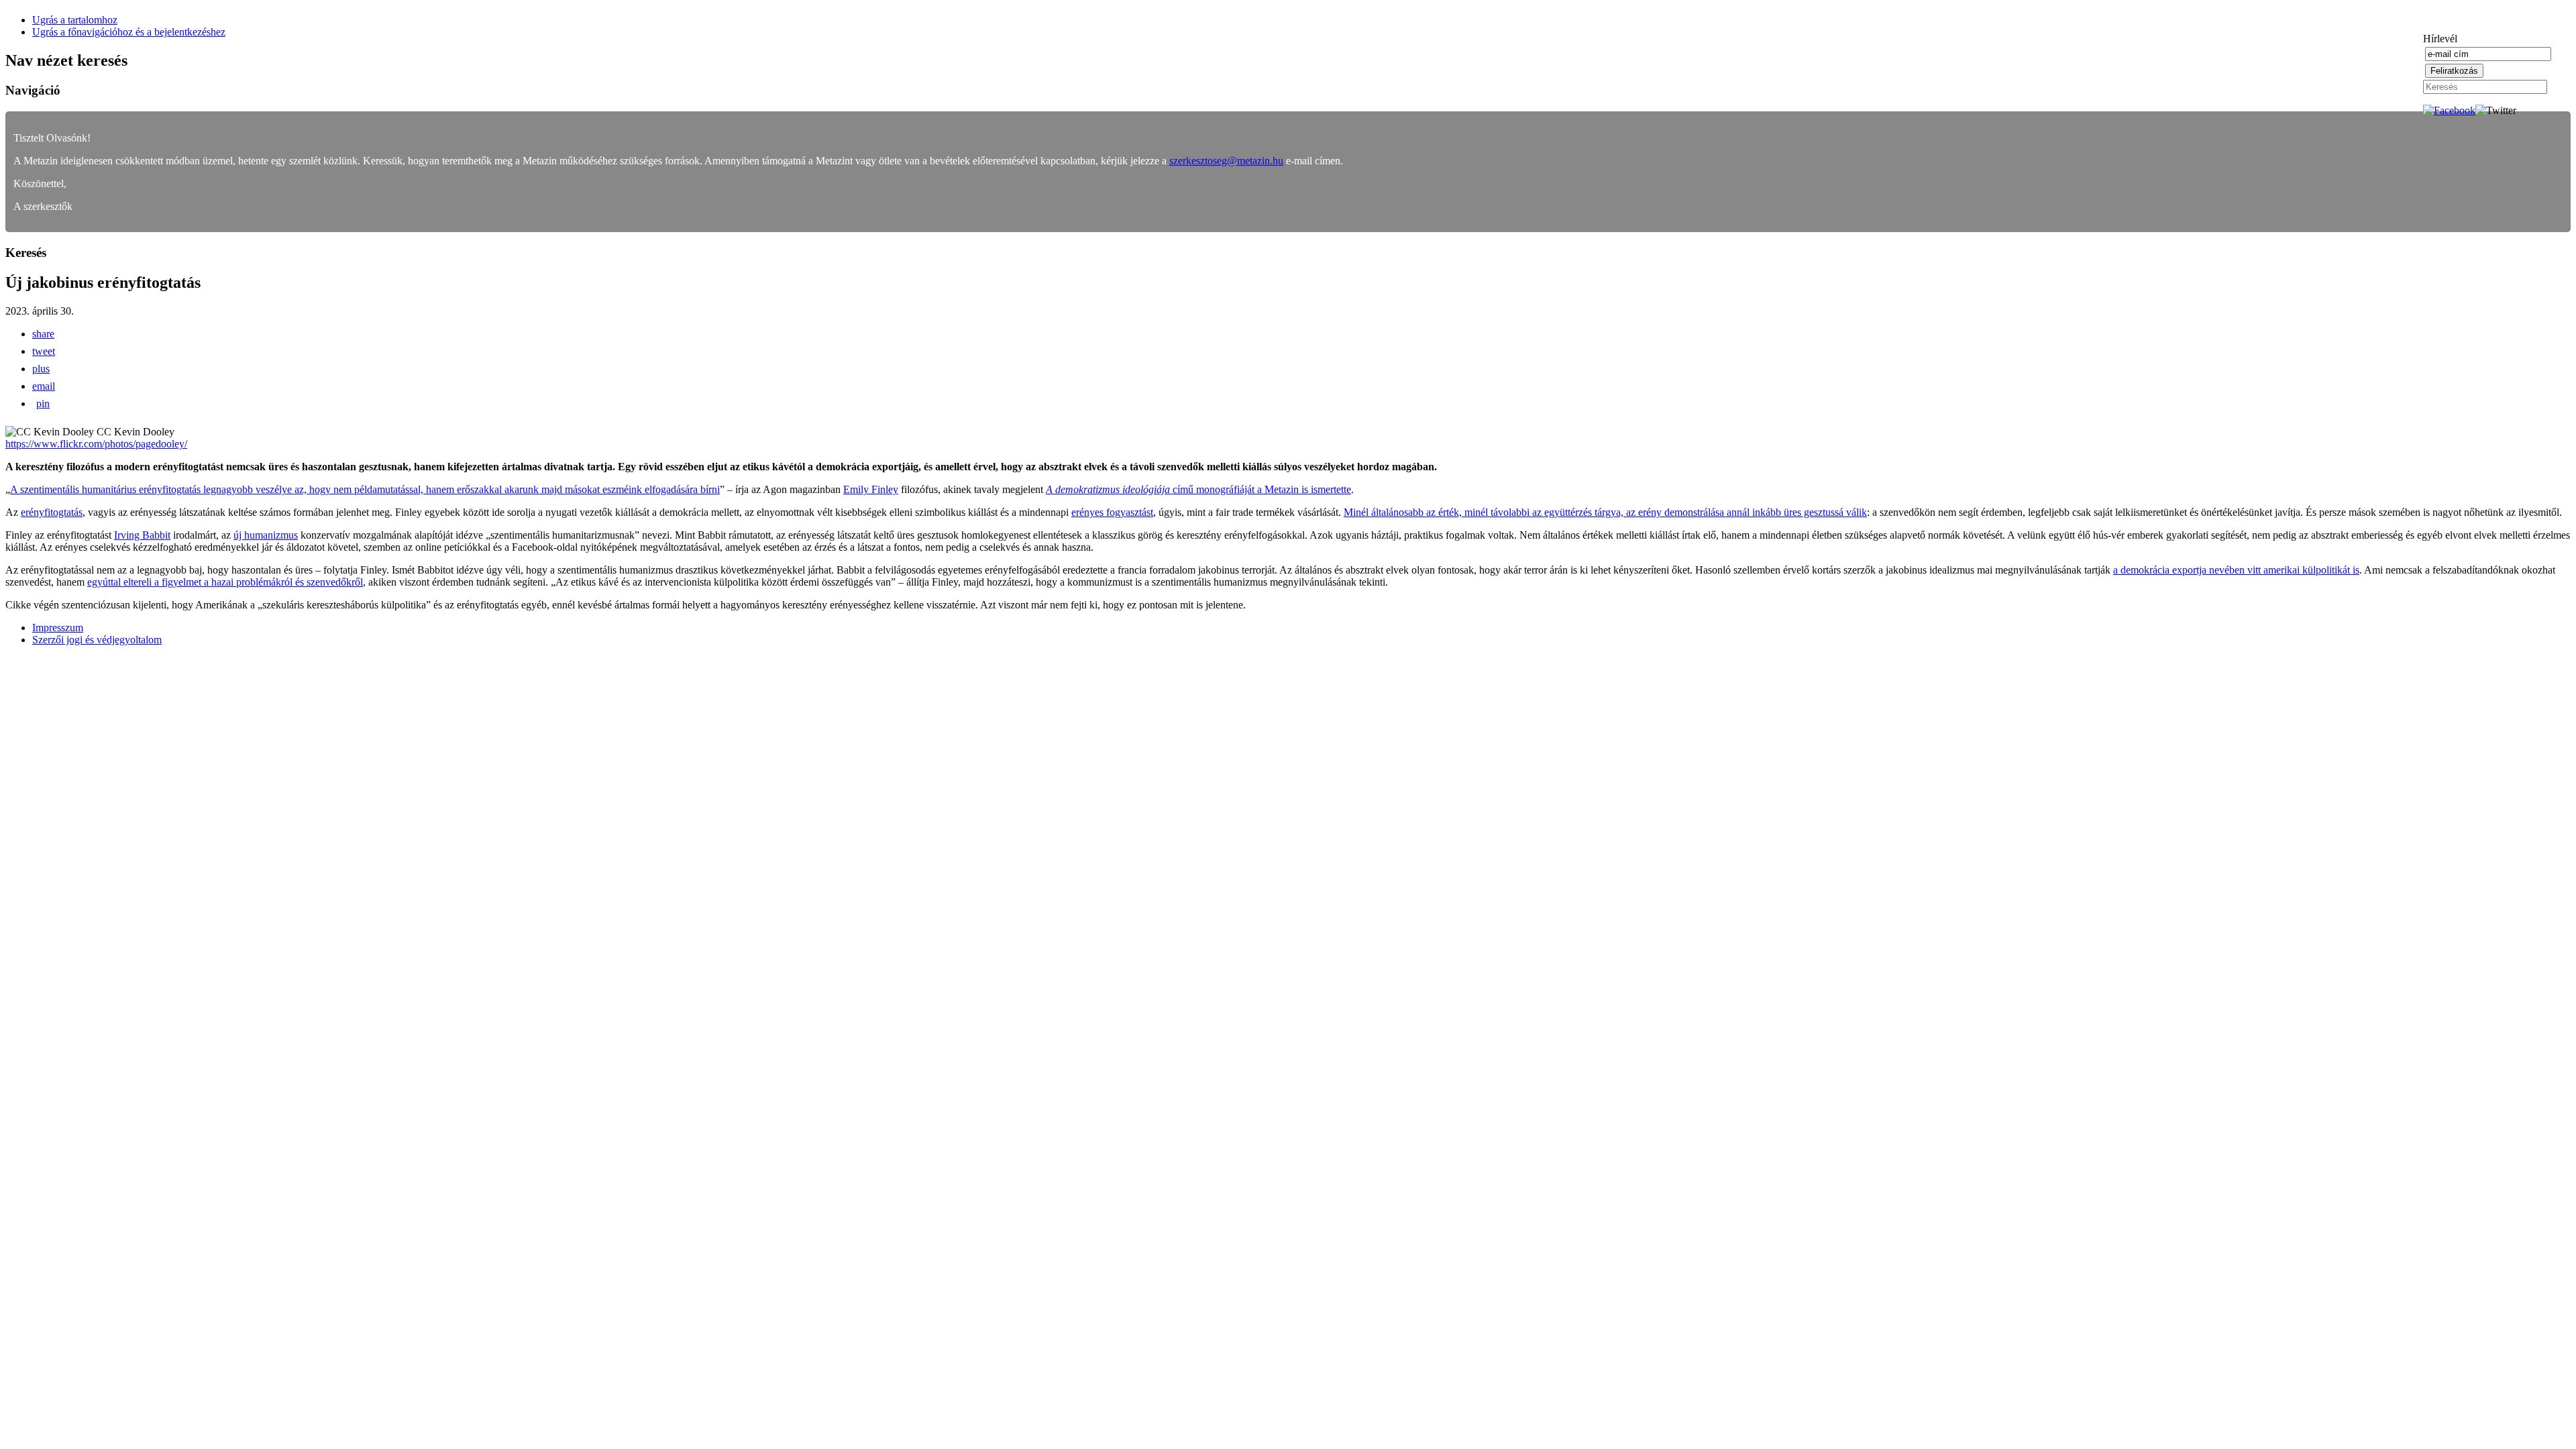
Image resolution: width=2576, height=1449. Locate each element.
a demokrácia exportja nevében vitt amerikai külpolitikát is (2236, 570)
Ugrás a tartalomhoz (75, 20)
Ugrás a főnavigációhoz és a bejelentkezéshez (129, 32)
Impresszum (58, 628)
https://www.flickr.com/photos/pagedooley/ (96, 444)
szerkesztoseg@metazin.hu (1226, 161)
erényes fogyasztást (1112, 512)
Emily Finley (871, 489)
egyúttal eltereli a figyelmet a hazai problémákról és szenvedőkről (225, 582)
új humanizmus (266, 535)
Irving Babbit (142, 535)
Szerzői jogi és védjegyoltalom (97, 640)
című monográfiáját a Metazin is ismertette (1198, 489)
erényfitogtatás (52, 512)
